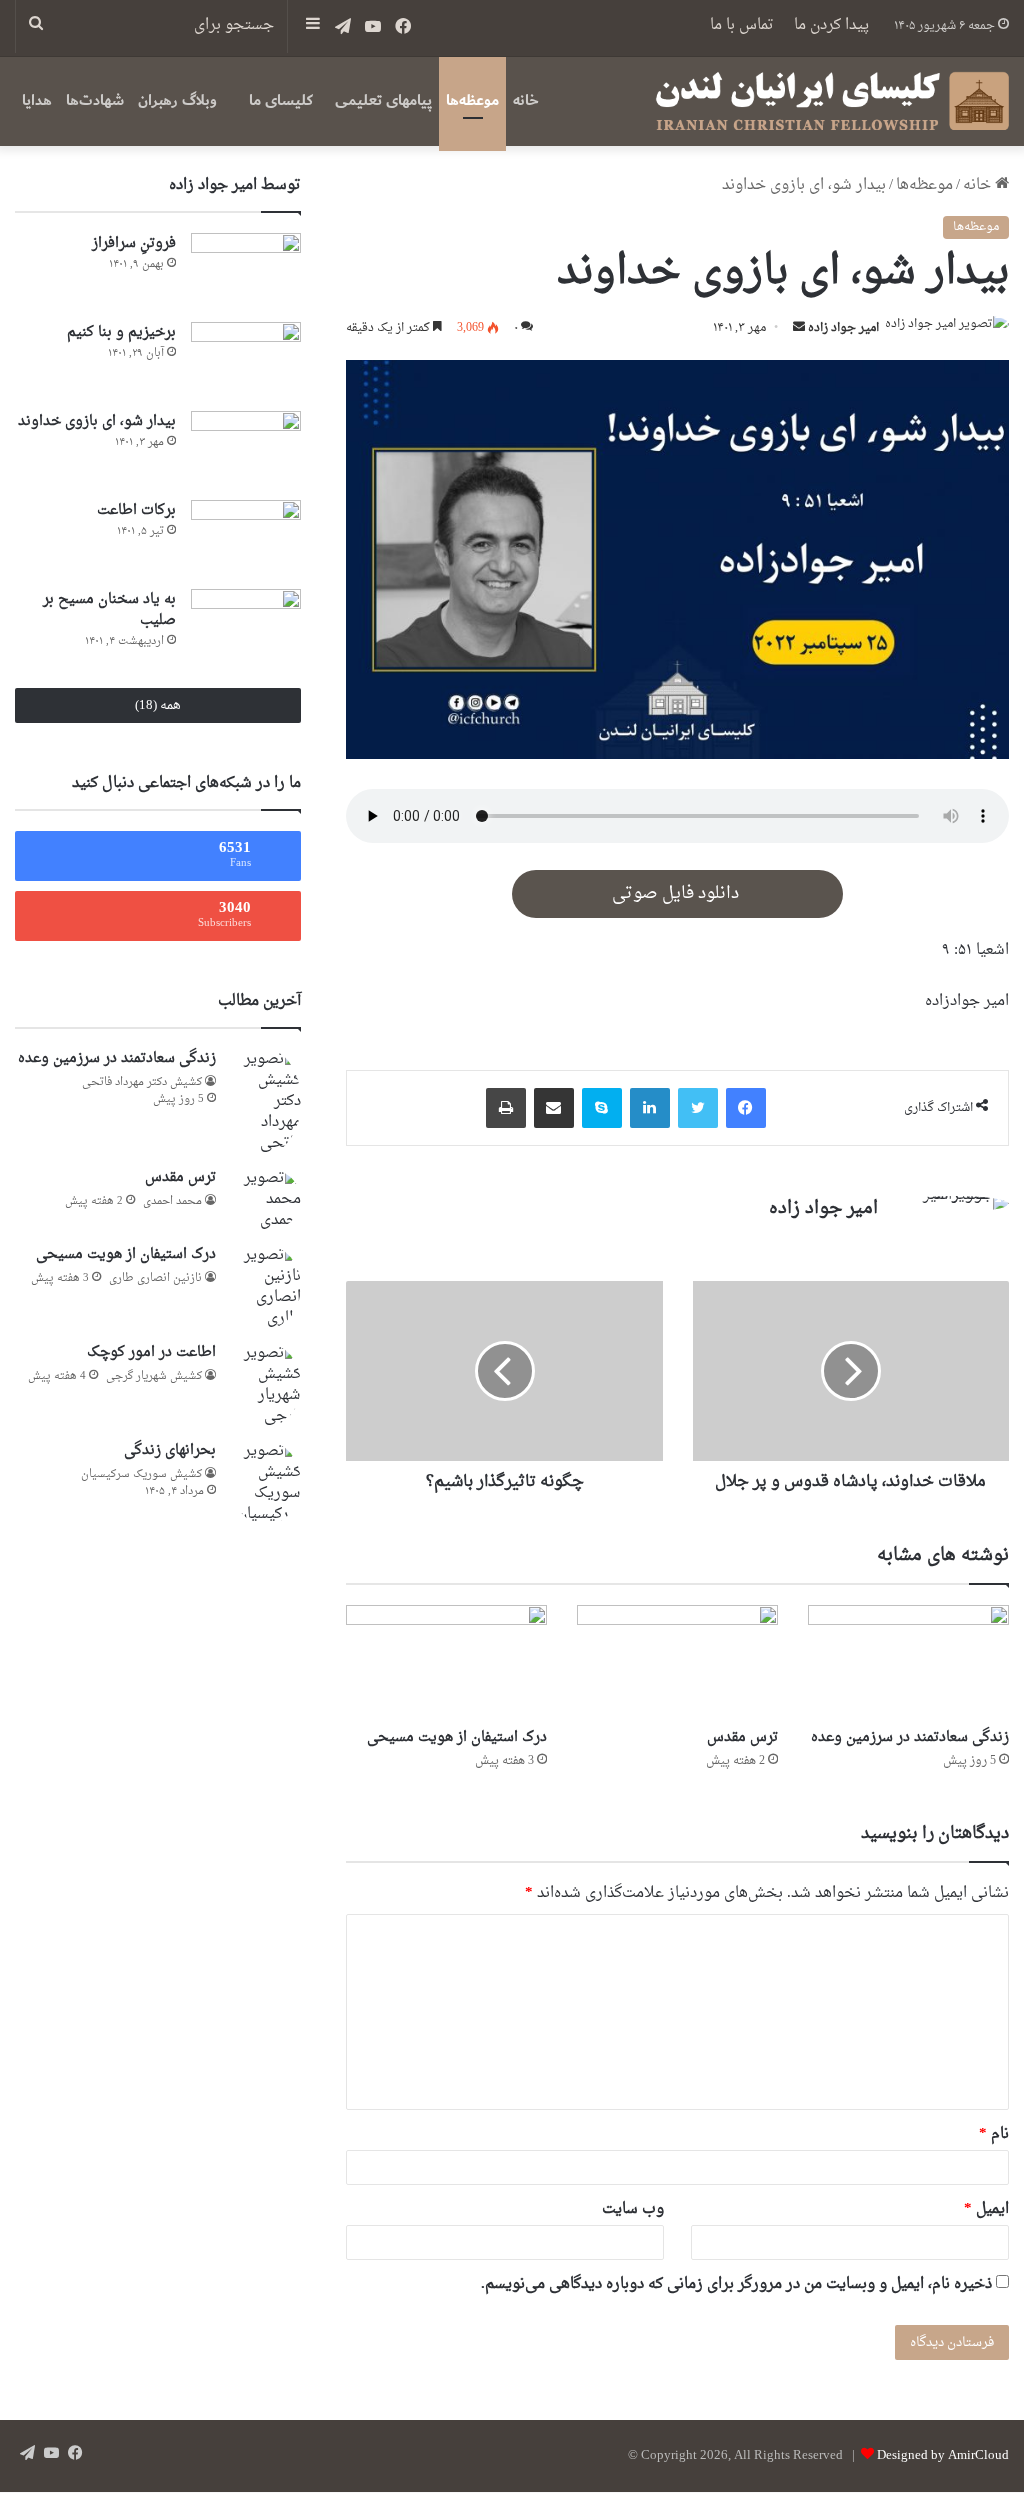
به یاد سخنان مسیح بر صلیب (109, 610)
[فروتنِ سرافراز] (246, 270)
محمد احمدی (172, 1201)
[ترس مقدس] (677, 1661)
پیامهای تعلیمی (383, 100)
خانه (526, 100)
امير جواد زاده (843, 328)
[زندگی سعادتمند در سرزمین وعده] (908, 1661)
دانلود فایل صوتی (677, 894)
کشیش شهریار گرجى (154, 1376)
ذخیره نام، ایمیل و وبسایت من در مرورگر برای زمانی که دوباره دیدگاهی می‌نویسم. (736, 2284)
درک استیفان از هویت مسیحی (457, 1737)
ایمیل (986, 2209)
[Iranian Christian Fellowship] (832, 101)
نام (994, 2134)
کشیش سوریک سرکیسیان (141, 1474)
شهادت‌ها (95, 100)
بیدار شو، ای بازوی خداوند (97, 421)
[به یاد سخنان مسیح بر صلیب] (246, 626)
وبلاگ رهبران (177, 100)
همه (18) (158, 705)
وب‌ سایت (633, 2209)
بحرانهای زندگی (170, 1450)
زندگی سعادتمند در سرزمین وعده (910, 1737)
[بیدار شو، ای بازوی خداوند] (246, 448)
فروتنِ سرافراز (134, 243)
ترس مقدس (742, 1737)
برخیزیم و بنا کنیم (121, 332)
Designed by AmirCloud (943, 2455)
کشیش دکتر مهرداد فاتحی (142, 1082)
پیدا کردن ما (831, 25)
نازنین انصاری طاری (155, 1278)
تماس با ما (742, 25)
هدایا (37, 100)
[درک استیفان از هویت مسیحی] (446, 1661)
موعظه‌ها (472, 100)
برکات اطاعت (136, 510)
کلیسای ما (281, 100)
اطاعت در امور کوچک (151, 1352)
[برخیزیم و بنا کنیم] (246, 359)
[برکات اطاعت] (246, 537)
